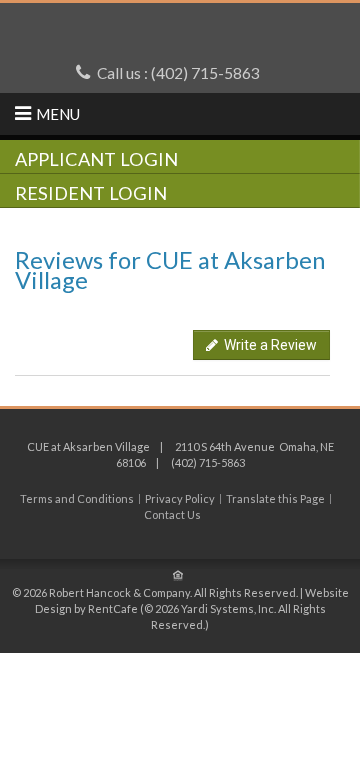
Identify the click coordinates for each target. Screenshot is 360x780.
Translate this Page (275, 499)
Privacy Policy (180, 499)
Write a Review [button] (267, 345)
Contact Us (172, 515)
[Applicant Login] (179, 158)
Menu (58, 114)
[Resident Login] (179, 192)
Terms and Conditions (77, 499)
